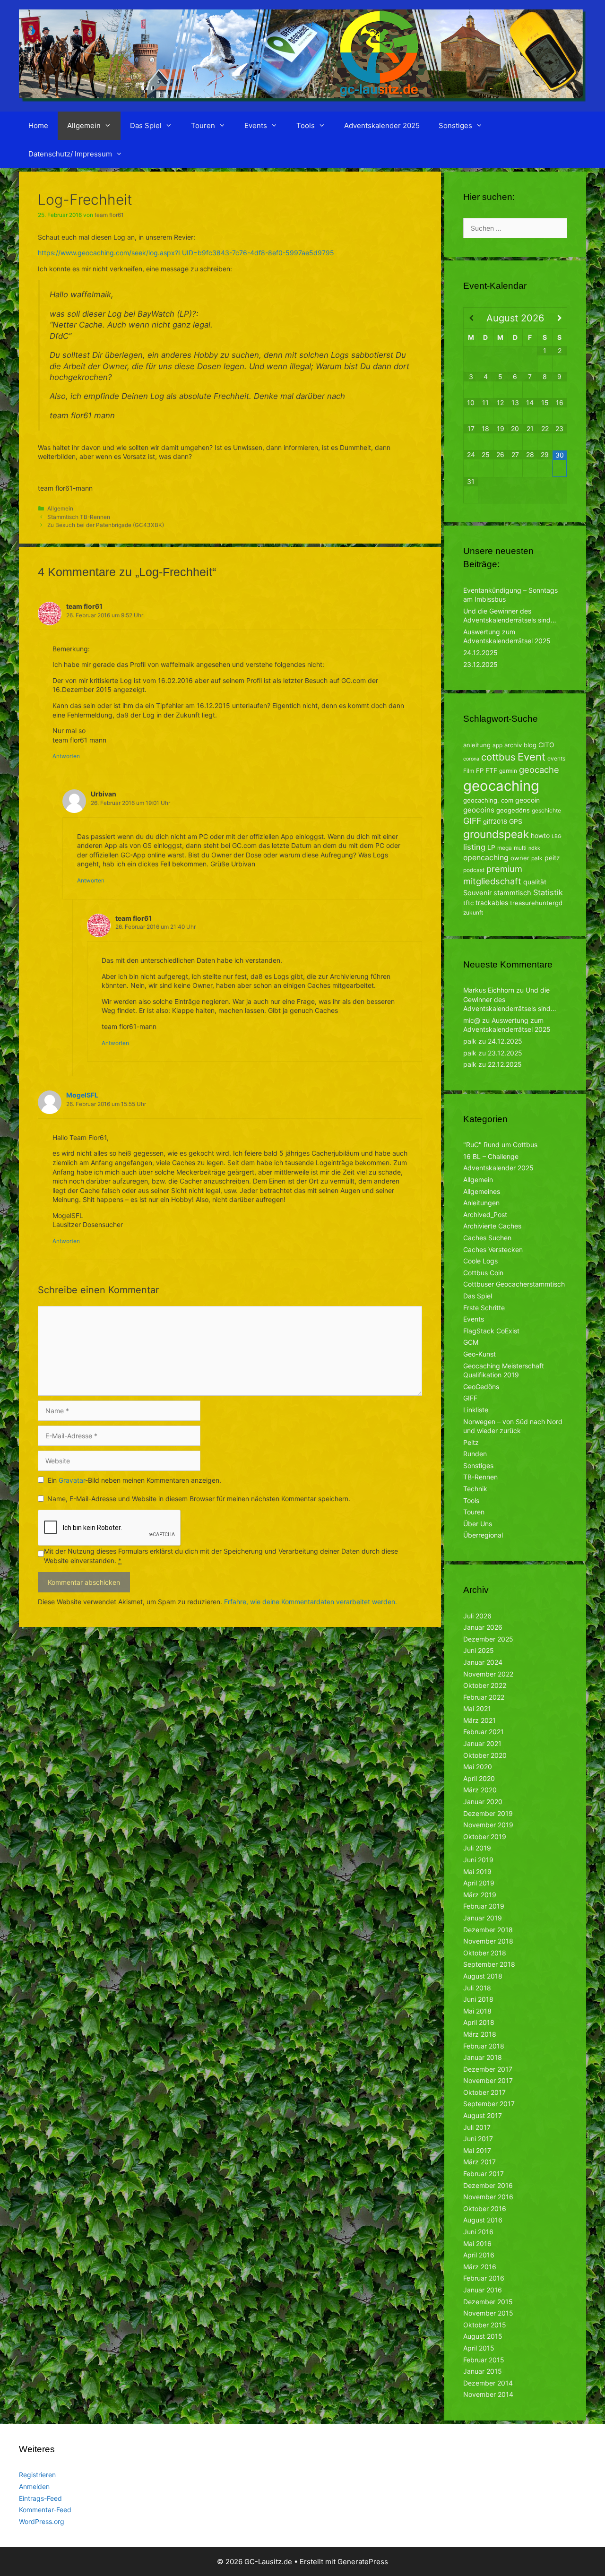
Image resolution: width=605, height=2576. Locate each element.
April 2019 (479, 1883)
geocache (539, 769)
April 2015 (479, 2348)
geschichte (546, 810)
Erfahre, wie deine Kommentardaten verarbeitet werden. (311, 1602)
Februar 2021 (484, 1732)
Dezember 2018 (488, 1930)
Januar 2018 (483, 2057)
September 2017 (489, 2104)
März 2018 (480, 2034)
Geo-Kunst (480, 1354)
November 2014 (488, 2394)
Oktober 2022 (485, 1685)
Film (469, 771)
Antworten (66, 756)
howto (540, 835)
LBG (557, 836)
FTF (491, 770)
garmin (508, 771)
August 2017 (483, 2115)
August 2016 (483, 2220)
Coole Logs (480, 1261)
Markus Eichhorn (489, 990)
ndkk (534, 848)
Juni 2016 (478, 2232)
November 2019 (488, 1825)
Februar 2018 (484, 2046)
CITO (546, 745)
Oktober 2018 (485, 1953)
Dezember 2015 (488, 2302)
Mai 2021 (477, 1708)
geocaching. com (488, 800)
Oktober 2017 (484, 2092)
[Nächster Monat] (560, 318)
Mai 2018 (477, 2011)
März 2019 (480, 1895)
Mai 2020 (478, 1767)
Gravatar (72, 1480)
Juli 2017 (477, 2127)
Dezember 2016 (488, 2185)
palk (537, 858)
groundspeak (496, 834)
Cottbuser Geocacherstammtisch (514, 1284)
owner (520, 858)
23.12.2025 (480, 664)
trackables (492, 903)
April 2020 (479, 1778)
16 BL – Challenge (491, 1156)
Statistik (548, 892)
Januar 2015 (483, 2371)
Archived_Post (485, 1215)
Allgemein (84, 125)
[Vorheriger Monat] (471, 318)
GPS (516, 821)
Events (256, 125)
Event (532, 757)
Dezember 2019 (488, 1813)
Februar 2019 (484, 1906)
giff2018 (495, 821)
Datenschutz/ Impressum (70, 154)
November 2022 (488, 1674)
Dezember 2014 (488, 2383)
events (556, 758)
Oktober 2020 (485, 1755)
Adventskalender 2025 (382, 125)
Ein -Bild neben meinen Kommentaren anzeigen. (134, 1480)
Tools (306, 125)
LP (491, 847)
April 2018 (479, 2022)
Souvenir (477, 893)
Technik (475, 1489)
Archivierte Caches (492, 1226)
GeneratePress (363, 2562)
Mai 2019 (477, 1871)
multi (520, 848)
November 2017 (488, 2080)
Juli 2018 (477, 1988)
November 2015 (488, 2313)
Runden (475, 1454)
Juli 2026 (477, 1616)
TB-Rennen (480, 1477)
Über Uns (478, 1524)
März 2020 (480, 1790)
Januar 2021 (482, 1743)
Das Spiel (146, 125)
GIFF (472, 821)
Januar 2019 (483, 1918)
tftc (468, 903)
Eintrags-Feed (40, 2498)
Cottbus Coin (483, 1273)
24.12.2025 (480, 653)
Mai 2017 (477, 2150)
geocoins (479, 810)
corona (471, 759)
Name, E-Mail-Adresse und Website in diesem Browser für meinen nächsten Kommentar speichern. (199, 1499)
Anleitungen (481, 1203)
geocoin (527, 800)
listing (474, 847)
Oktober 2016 (485, 2209)
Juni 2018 (478, 1999)
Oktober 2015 (485, 2325)
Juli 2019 (477, 1848)
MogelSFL (82, 1095)
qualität (535, 882)
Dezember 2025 (488, 1639)
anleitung (477, 745)
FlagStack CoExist (491, 1331)
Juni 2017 (478, 2139)
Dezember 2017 (488, 2069)
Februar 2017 (484, 2174)
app (497, 745)
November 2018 (488, 1941)
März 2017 (480, 2162)
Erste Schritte (484, 1308)
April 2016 (479, 2255)
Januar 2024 (483, 1662)
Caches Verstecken (493, 1249)
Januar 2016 (483, 2290)
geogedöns (513, 810)
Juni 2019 (478, 1860)
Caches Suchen (487, 1238)
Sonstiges (455, 125)
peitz (552, 858)
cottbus (498, 757)
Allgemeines (482, 1191)
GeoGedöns (481, 1387)
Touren (203, 125)
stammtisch (512, 893)
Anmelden (34, 2486)
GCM (471, 1342)
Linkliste (476, 1410)
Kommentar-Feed (45, 2510)
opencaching (486, 858)
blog (530, 745)
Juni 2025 (479, 1650)
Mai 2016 (477, 2243)
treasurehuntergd (536, 903)
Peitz (471, 1442)
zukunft (473, 912)
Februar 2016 (484, 2278)
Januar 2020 (483, 1802)
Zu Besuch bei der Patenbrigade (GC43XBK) (106, 525)
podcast (474, 870)
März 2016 (480, 2267)
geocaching (501, 786)
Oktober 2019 (485, 1837)
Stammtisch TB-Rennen (79, 517)
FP (480, 770)
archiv (513, 745)
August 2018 (483, 1976)
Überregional (483, 1535)
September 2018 (489, 1964)
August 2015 (483, 2336)
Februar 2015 (484, 2360)
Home (38, 125)
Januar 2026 (483, 1627)
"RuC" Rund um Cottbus (500, 1145)
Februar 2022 (484, 1697)
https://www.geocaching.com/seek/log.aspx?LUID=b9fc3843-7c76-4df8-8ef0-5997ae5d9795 (186, 253)
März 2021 (480, 1720)
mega (505, 848)
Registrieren (37, 2475)
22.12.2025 (505, 1064)
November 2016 (488, 2197)
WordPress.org (42, 2521)
